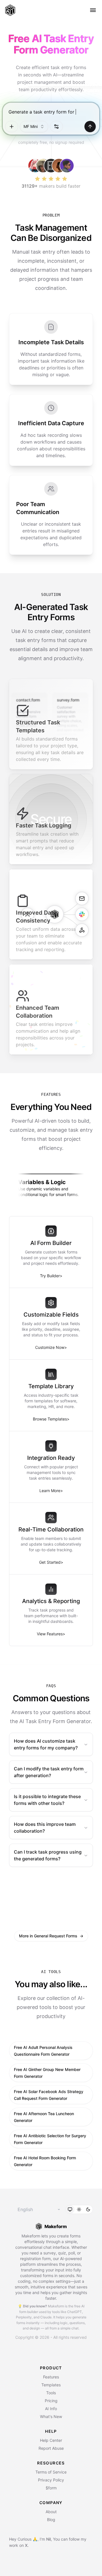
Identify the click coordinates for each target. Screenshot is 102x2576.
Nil (48, 2539)
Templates (51, 2385)
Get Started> (51, 1562)
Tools (51, 2393)
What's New (51, 2416)
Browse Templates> (51, 1419)
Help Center (51, 2440)
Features (51, 2377)
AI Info (51, 2409)
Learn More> (51, 1491)
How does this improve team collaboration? (45, 1828)
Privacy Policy (51, 2480)
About (51, 2512)
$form (51, 2488)
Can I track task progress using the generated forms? (48, 1855)
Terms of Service (51, 2472)
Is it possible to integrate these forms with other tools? (47, 1800)
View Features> (51, 1634)
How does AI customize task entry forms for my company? (46, 1744)
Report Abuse (51, 2448)
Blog (51, 2520)
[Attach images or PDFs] (12, 127)
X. (27, 2545)
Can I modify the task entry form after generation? (49, 1772)
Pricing (51, 2401)
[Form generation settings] (56, 127)
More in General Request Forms (51, 1936)
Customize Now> (51, 1347)
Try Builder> (51, 1276)
